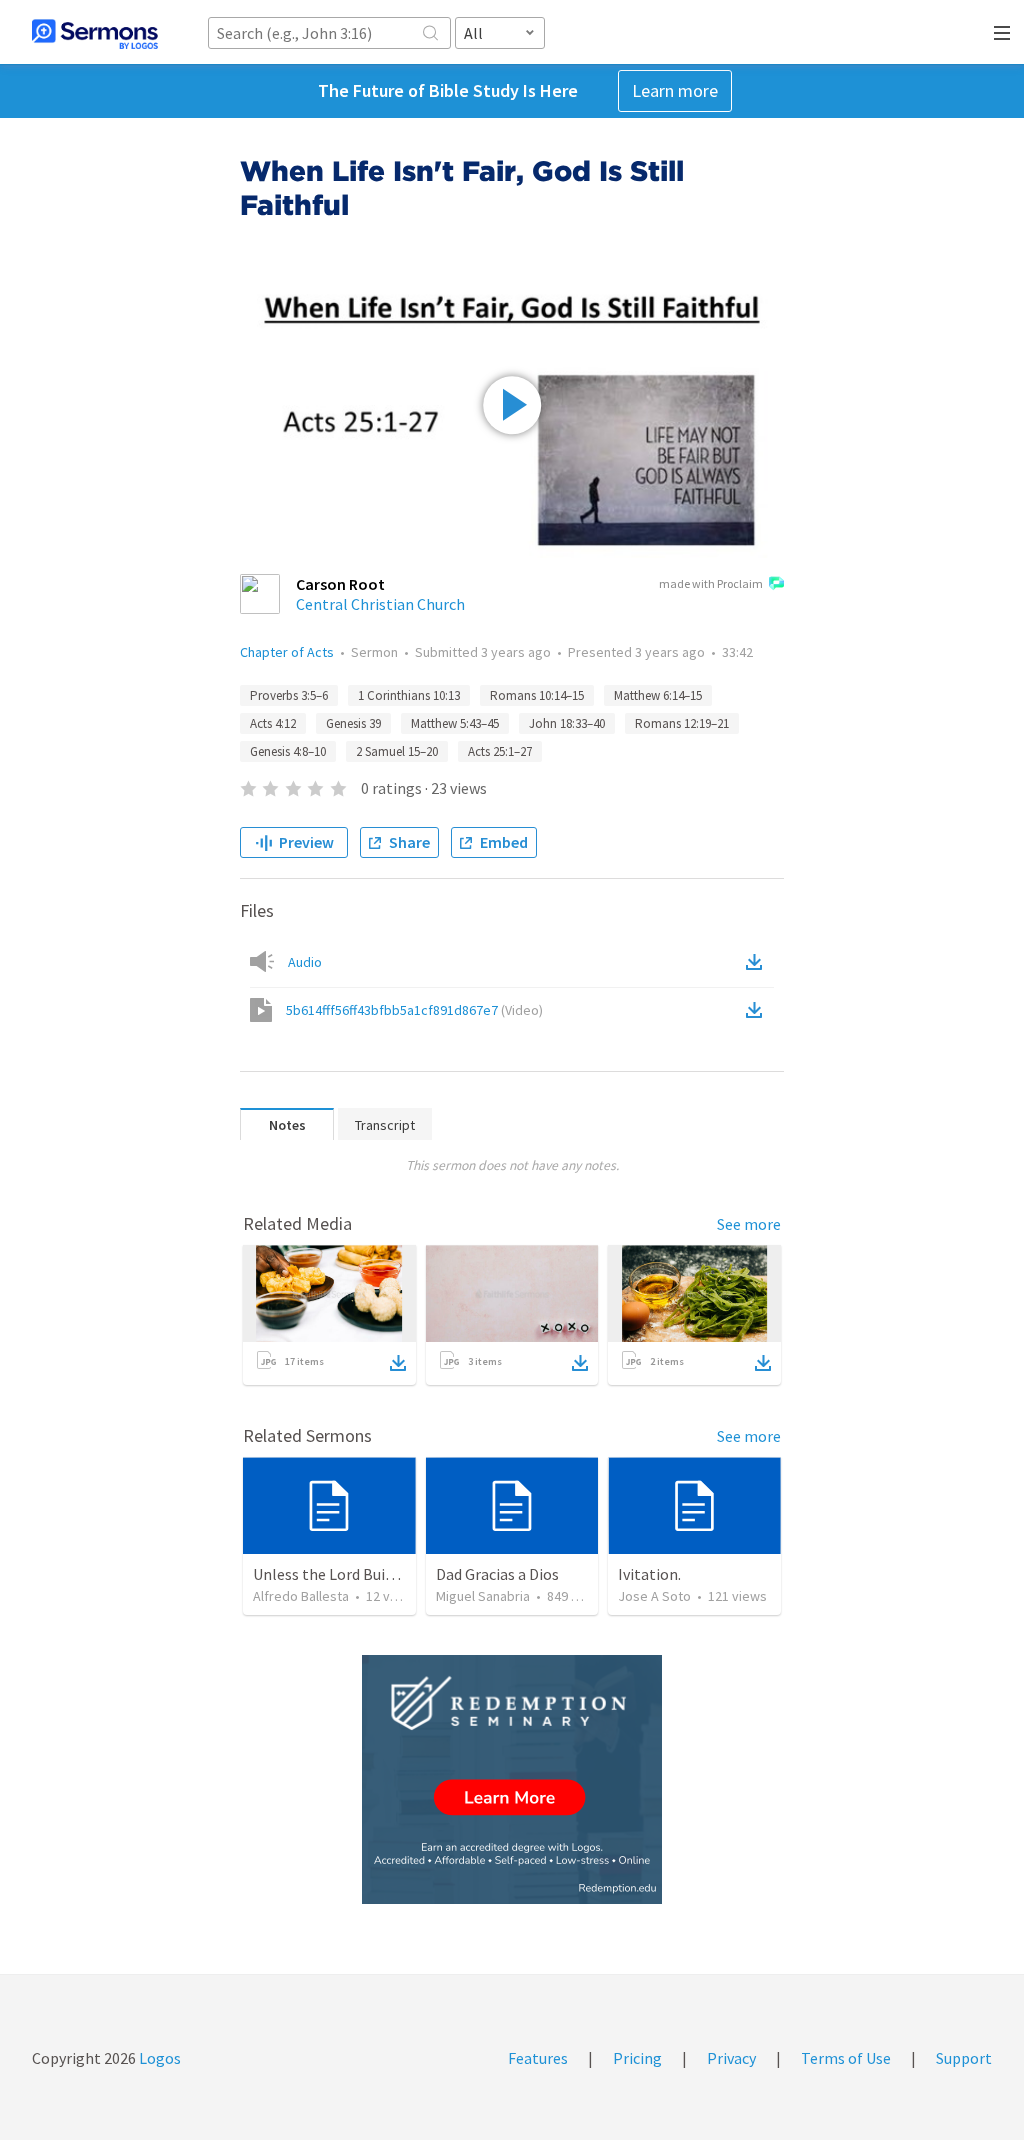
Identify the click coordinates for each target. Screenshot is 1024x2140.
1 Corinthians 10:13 (409, 695)
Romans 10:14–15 (537, 695)
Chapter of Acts (287, 652)
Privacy (731, 2058)
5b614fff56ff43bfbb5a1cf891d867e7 (414, 1010)
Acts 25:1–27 (500, 751)
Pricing (637, 2058)
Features (538, 2058)
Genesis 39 (353, 723)
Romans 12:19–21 (682, 723)
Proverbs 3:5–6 (289, 695)
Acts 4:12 (273, 723)
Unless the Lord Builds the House (365, 1574)
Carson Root (340, 584)
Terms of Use (846, 2058)
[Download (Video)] (758, 1010)
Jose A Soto (654, 1596)
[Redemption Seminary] (512, 1779)
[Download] (398, 1363)
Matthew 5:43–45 (455, 723)
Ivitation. (649, 1574)
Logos (158, 2058)
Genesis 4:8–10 (288, 751)
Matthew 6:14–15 (658, 695)
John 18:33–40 (567, 723)
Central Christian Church (380, 604)
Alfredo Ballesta (301, 1596)
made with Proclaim (711, 583)
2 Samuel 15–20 (397, 751)
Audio (305, 962)
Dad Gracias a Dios (497, 1574)
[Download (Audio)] (758, 962)
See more (749, 1224)
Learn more (675, 90)
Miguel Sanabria (483, 1596)
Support (964, 2058)
